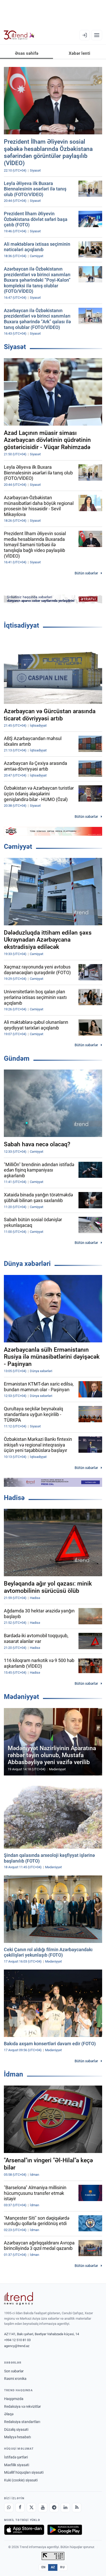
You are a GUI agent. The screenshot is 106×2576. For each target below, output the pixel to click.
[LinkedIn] (65, 2508)
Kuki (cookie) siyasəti (21, 2480)
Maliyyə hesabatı (17, 2437)
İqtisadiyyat (21, 625)
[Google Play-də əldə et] (65, 2530)
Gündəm (17, 1058)
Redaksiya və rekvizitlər (23, 2406)
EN (43, 2567)
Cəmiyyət (18, 847)
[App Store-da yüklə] (24, 2530)
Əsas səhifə (27, 53)
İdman (14, 2074)
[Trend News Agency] (19, 2298)
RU (62, 2567)
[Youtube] (43, 2508)
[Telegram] (54, 2508)
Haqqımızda (14, 2399)
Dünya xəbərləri (27, 1264)
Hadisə (14, 1498)
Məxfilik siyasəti (17, 2465)
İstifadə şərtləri (16, 2457)
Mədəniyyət (21, 1697)
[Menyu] (97, 35)
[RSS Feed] (77, 2508)
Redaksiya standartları (22, 2422)
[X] (31, 2508)
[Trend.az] (19, 35)
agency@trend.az (17, 2346)
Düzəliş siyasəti (16, 2429)
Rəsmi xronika (15, 2379)
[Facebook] (20, 2508)
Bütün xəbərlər (86, 573)
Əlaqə (9, 2414)
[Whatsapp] (9, 2508)
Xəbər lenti (79, 53)
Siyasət (15, 347)
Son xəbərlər (14, 2371)
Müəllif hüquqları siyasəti (24, 2472)
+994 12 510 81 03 (17, 2340)
